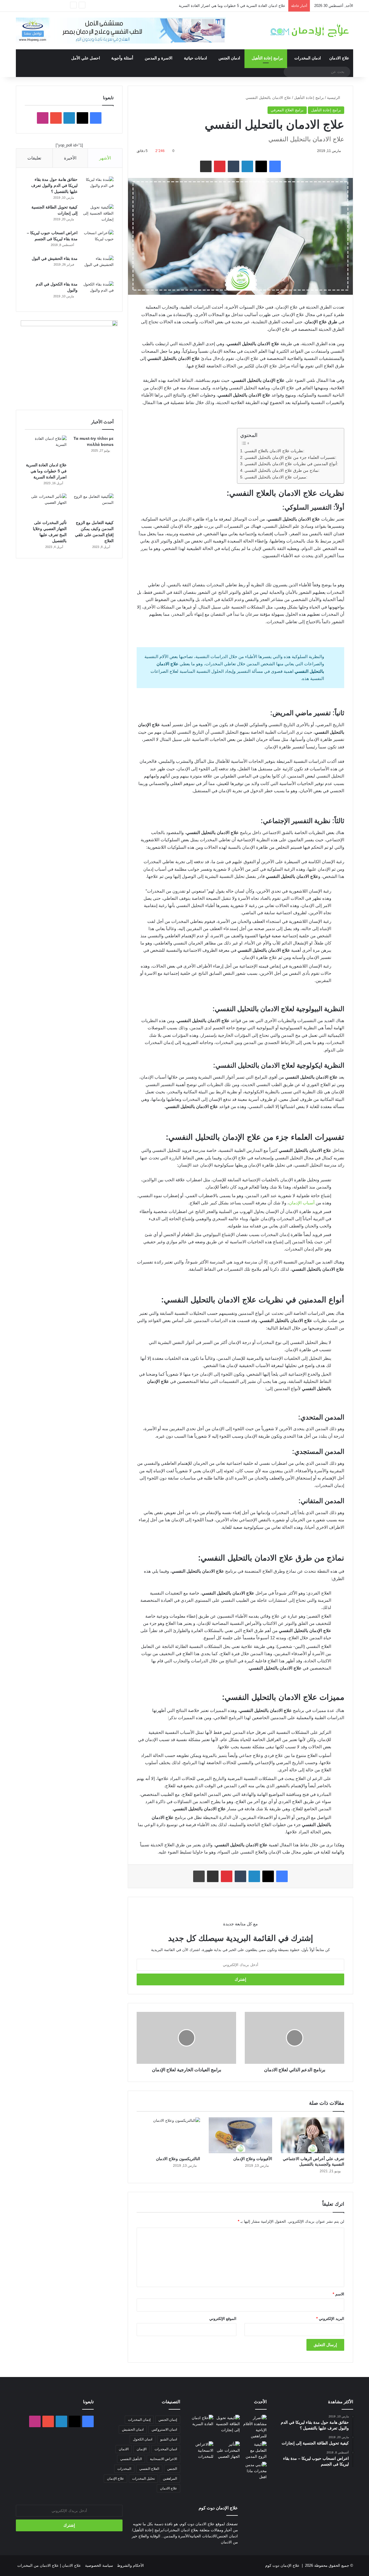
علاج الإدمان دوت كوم (282, 2565)
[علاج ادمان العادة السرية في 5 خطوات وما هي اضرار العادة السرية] (46, 447)
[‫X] (261, 166)
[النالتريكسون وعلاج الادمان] (168, 2135)
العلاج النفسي (149, 2469)
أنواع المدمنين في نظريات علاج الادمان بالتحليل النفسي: (291, 464)
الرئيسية (334, 98)
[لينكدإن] (247, 166)
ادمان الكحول (143, 2439)
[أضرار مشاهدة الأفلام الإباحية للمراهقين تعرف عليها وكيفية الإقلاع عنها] (254, 2427)
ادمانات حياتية (195, 58)
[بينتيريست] (220, 166)
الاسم (338, 2294)
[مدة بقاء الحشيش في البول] (98, 266)
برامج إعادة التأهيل (267, 58)
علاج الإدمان (115, 2479)
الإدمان (142, 2449)
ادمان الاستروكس (164, 2429)
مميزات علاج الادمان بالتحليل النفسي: (276, 477)
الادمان (124, 2449)
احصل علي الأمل (86, 58)
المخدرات (124, 2469)
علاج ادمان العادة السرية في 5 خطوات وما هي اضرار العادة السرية (232, 6)
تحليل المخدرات (143, 2479)
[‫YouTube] (56, 118)
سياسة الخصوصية (99, 2565)
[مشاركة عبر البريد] (206, 166)
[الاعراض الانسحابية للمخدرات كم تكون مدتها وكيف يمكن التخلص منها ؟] (201, 2450)
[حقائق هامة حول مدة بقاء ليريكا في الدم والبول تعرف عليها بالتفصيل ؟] (98, 187)
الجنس (172, 2469)
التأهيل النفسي (131, 2459)
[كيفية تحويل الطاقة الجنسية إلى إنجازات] (98, 215)
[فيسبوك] (275, 166)
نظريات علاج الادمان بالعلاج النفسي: (274, 451)
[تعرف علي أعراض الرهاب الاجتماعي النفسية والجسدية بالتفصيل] (312, 2135)
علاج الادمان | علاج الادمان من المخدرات (49, 2565)
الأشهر (105, 158)
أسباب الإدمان (302, 1203)
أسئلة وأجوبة (122, 58)
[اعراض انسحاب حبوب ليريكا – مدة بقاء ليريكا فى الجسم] (98, 241)
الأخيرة (70, 158)
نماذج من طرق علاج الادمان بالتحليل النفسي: (282, 471)
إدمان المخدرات (139, 2420)
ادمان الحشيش (133, 2429)
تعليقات (34, 158)
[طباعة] (199, 1876)
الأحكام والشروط (130, 2565)
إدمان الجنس (168, 2420)
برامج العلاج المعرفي (287, 110)
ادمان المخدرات (308, 58)
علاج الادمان (339, 58)
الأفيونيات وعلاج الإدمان (253, 2159)
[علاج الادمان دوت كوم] (310, 30)
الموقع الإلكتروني (223, 2319)
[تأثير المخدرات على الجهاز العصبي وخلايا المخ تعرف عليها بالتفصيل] (46, 505)
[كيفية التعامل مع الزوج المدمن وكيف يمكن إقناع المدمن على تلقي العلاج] (93, 505)
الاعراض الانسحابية (163, 2459)
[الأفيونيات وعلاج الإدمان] (240, 2135)
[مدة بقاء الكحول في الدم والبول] (98, 292)
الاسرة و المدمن (159, 58)
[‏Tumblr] (234, 166)
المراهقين (170, 2479)
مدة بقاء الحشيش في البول (55, 258)
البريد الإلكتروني (330, 2319)
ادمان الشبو (169, 2439)
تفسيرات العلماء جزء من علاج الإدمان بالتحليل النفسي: (290, 458)
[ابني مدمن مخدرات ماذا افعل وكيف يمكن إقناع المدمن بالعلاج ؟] (254, 2471)
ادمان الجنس (229, 58)
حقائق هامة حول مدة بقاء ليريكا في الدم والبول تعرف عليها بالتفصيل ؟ (54, 185)
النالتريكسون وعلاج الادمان (178, 2159)
